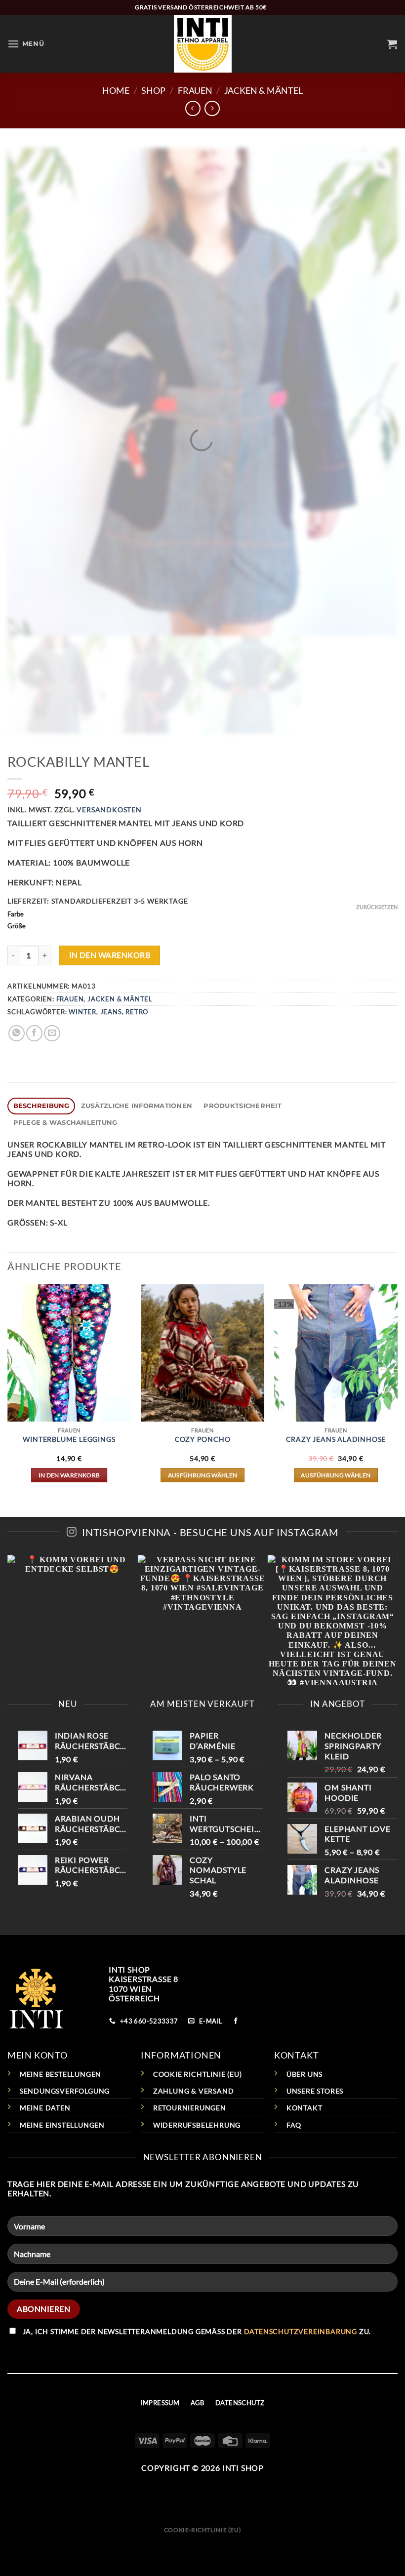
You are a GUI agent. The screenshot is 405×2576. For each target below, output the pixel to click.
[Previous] (8, 1392)
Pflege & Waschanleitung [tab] (65, 1123)
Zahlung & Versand (194, 2091)
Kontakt (304, 2108)
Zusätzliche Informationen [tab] (137, 1106)
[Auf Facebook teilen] (34, 1033)
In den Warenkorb (110, 955)
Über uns (304, 2074)
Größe (17, 926)
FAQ (294, 2125)
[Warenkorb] (392, 44)
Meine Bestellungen (61, 2074)
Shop (153, 90)
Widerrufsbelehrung (197, 2125)
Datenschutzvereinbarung (301, 2331)
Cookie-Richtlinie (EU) (202, 2530)
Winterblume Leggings (69, 1439)
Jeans (111, 1012)
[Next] (397, 1392)
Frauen (195, 90)
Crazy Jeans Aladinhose (336, 1439)
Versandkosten (109, 810)
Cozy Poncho (203, 1439)
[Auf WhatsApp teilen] (17, 1033)
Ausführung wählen (203, 1475)
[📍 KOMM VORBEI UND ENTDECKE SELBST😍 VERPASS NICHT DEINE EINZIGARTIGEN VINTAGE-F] (202, 1620)
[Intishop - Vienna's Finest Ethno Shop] (203, 44)
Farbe (16, 914)
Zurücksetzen (377, 907)
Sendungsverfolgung (65, 2091)
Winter (82, 1012)
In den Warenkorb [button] (69, 1475)
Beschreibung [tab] (41, 1106)
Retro (137, 1012)
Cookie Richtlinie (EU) (198, 2074)
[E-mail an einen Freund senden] (52, 1033)
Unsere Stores (315, 2091)
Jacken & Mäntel (263, 90)
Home (116, 90)
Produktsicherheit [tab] (242, 1106)
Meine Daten (45, 2108)
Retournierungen (190, 2108)
